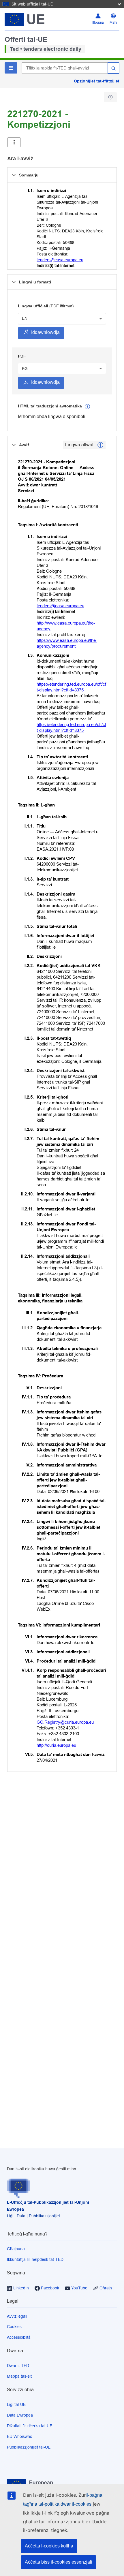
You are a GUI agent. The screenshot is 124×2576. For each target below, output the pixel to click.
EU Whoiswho (20, 2436)
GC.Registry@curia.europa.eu (65, 1722)
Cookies (14, 2327)
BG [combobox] (25, 368)
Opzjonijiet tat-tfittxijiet (97, 81)
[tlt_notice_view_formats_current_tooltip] (100, 445)
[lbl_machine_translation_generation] (87, 407)
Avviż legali (17, 2316)
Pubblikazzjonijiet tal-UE (29, 2447)
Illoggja (98, 22)
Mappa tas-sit (19, 2376)
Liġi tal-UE (16, 2404)
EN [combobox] (25, 318)
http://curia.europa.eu (56, 1745)
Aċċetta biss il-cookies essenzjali (59, 2562)
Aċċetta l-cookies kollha (49, 2546)
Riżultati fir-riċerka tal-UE (30, 2426)
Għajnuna (16, 2249)
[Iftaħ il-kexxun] (14, 142)
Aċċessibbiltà (19, 2337)
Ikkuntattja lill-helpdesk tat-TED (35, 2259)
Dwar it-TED (18, 2366)
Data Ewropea (20, 2415)
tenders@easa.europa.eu (60, 260)
